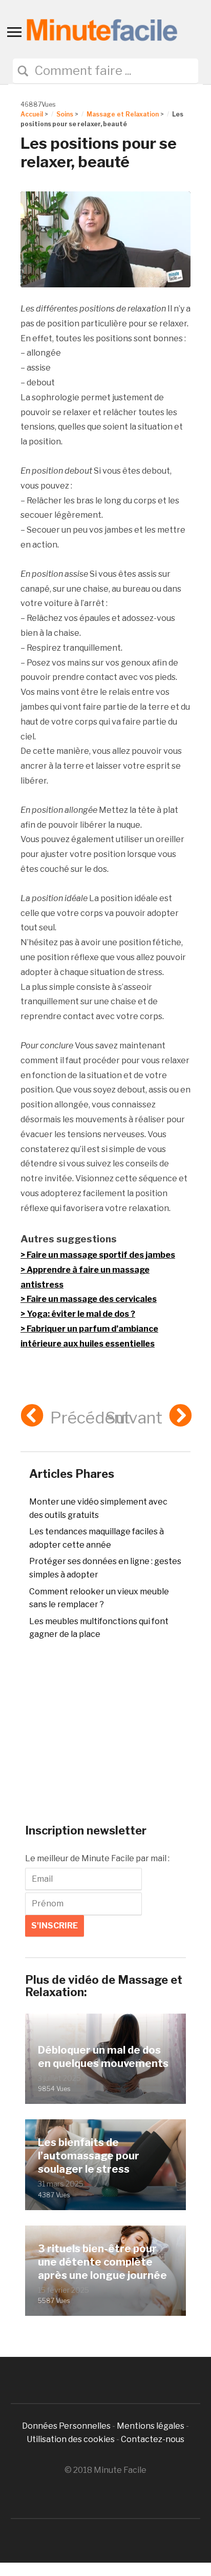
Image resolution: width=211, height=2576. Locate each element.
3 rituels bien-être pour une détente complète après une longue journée (102, 2262)
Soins (65, 114)
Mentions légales (151, 2426)
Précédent (90, 1418)
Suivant (134, 1418)
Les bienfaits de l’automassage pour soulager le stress (89, 2156)
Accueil (32, 114)
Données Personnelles (67, 2426)
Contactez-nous (153, 2439)
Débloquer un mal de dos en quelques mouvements (103, 2057)
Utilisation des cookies (71, 2439)
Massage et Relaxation (123, 114)
